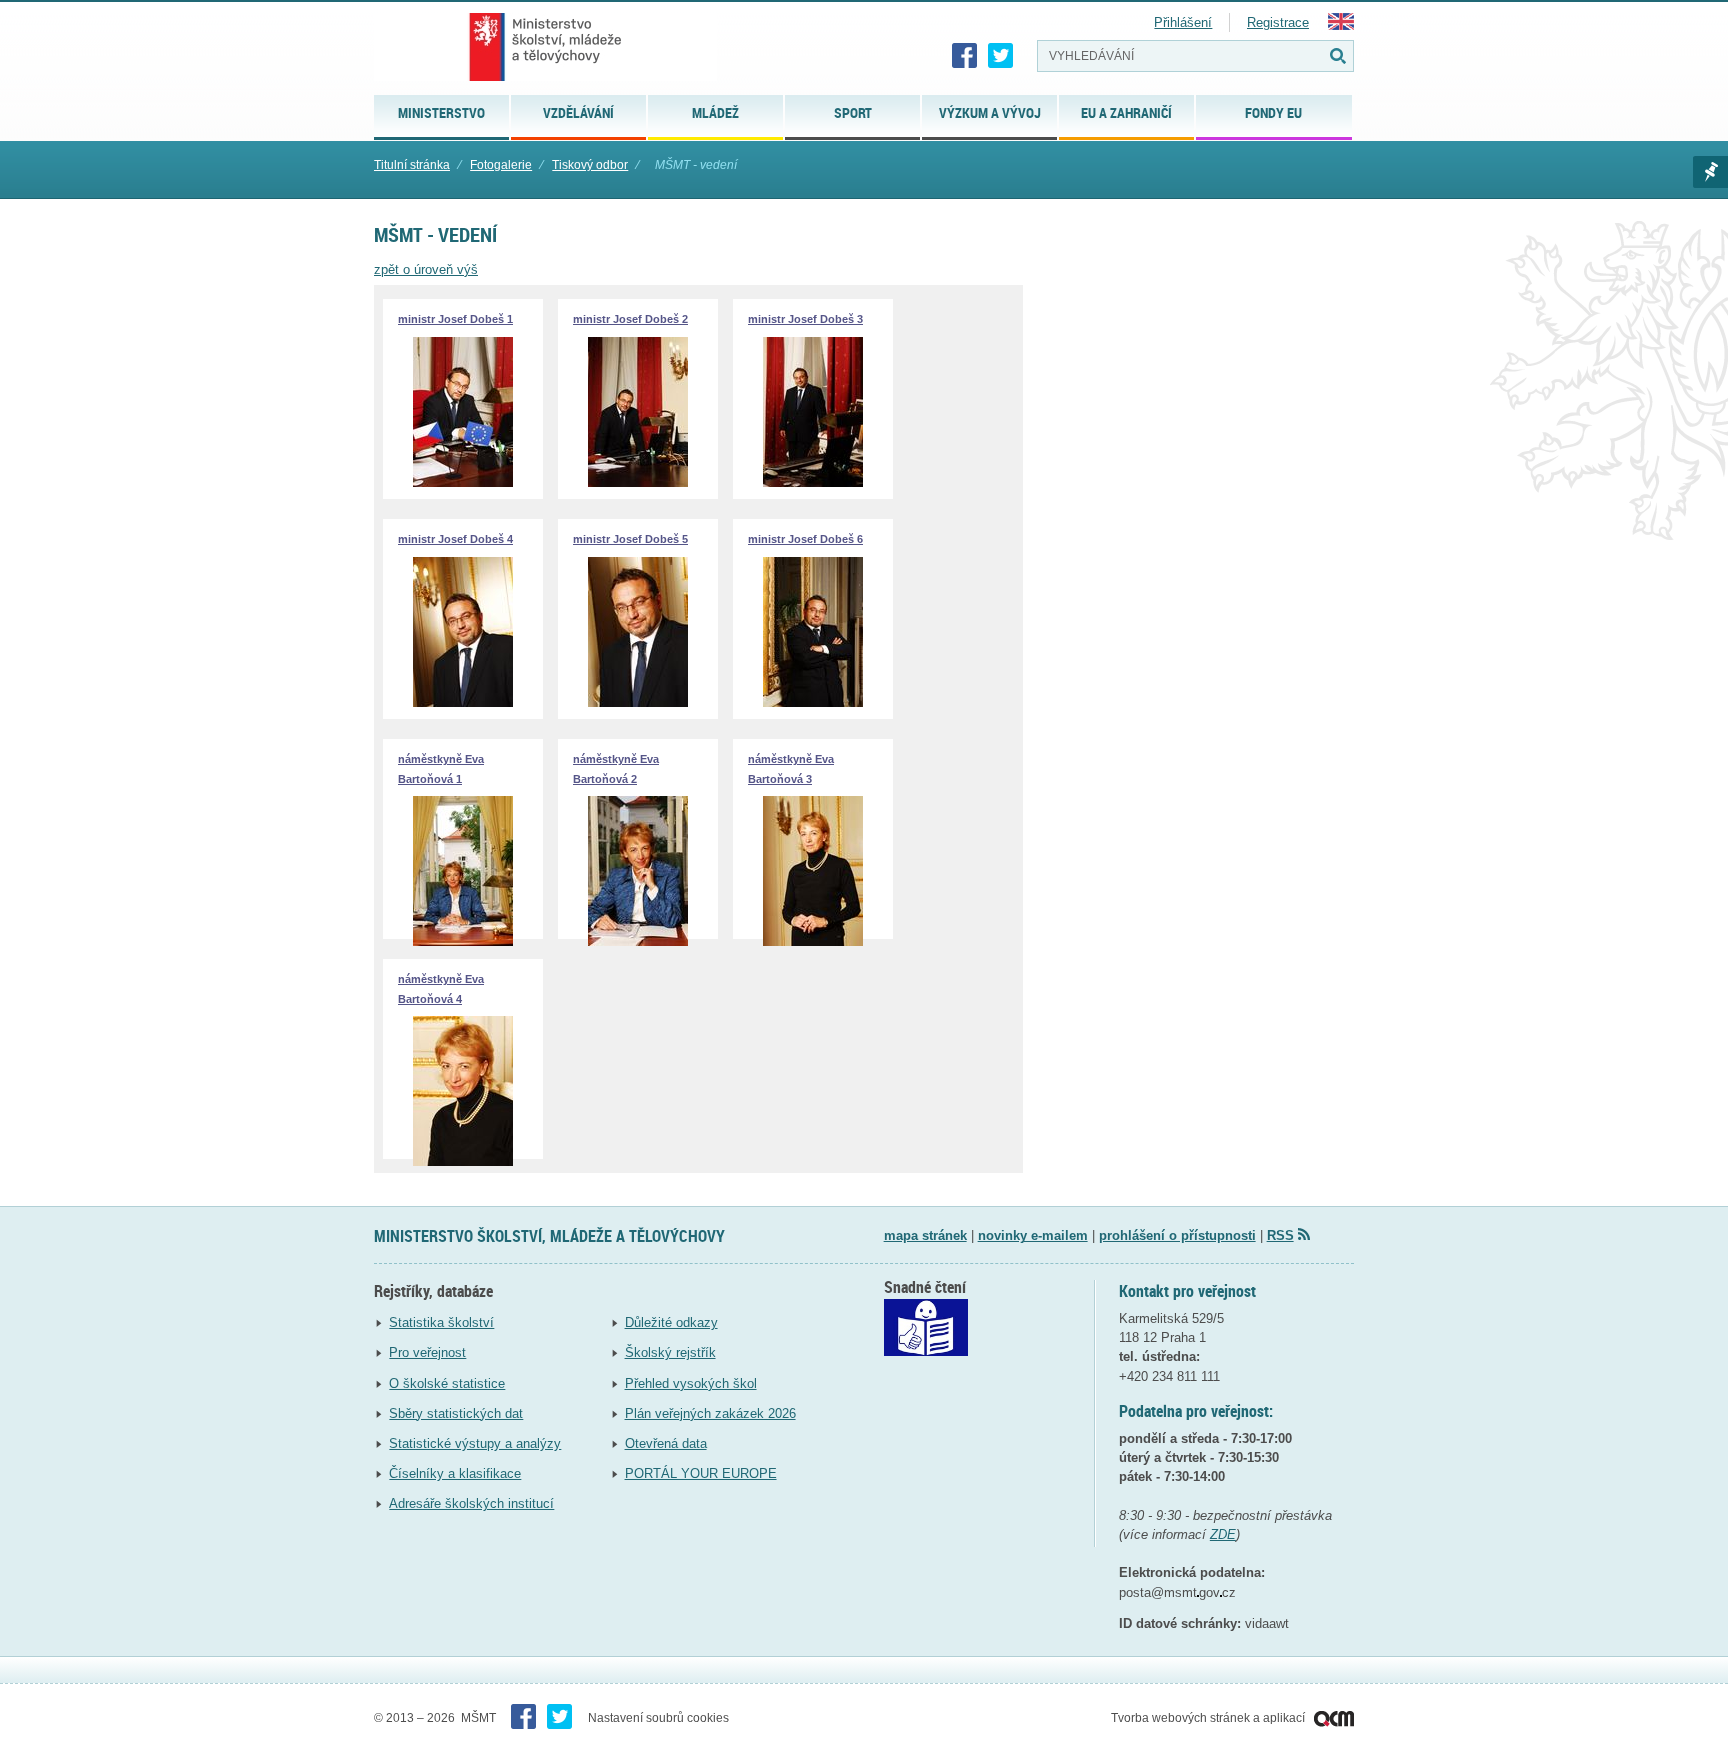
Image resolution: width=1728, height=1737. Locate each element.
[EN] (1341, 25)
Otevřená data (666, 1443)
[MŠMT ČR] (545, 47)
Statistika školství (441, 1322)
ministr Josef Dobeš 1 (455, 319)
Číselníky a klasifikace (455, 1473)
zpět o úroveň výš (426, 269)
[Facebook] (965, 56)
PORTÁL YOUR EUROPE (701, 1473)
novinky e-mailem (1033, 1235)
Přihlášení (1183, 22)
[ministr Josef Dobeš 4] (463, 702)
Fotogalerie (501, 165)
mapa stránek (925, 1235)
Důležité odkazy (671, 1322)
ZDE (1223, 1534)
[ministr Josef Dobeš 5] (638, 702)
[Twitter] (1001, 56)
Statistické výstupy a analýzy (475, 1443)
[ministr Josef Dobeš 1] (463, 482)
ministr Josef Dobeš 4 (455, 539)
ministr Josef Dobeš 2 (630, 319)
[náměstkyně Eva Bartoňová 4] (463, 1161)
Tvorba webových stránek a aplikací (1209, 1718)
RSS (1280, 1235)
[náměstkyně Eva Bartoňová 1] (463, 941)
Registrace (1278, 22)
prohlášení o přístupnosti (1177, 1235)
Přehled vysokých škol (691, 1383)
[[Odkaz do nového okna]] (926, 1351)
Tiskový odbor (590, 165)
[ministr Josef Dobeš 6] (813, 702)
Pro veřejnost (427, 1352)
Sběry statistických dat (456, 1413)
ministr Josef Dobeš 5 (630, 539)
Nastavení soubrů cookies (658, 1718)
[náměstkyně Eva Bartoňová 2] (638, 941)
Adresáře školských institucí (471, 1503)
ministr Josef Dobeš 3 (805, 319)
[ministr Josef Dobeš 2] (638, 482)
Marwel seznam (1710, 172)
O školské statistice (447, 1383)
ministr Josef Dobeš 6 (805, 539)
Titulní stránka (412, 165)
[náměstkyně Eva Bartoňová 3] (813, 941)
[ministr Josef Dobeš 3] (813, 482)
